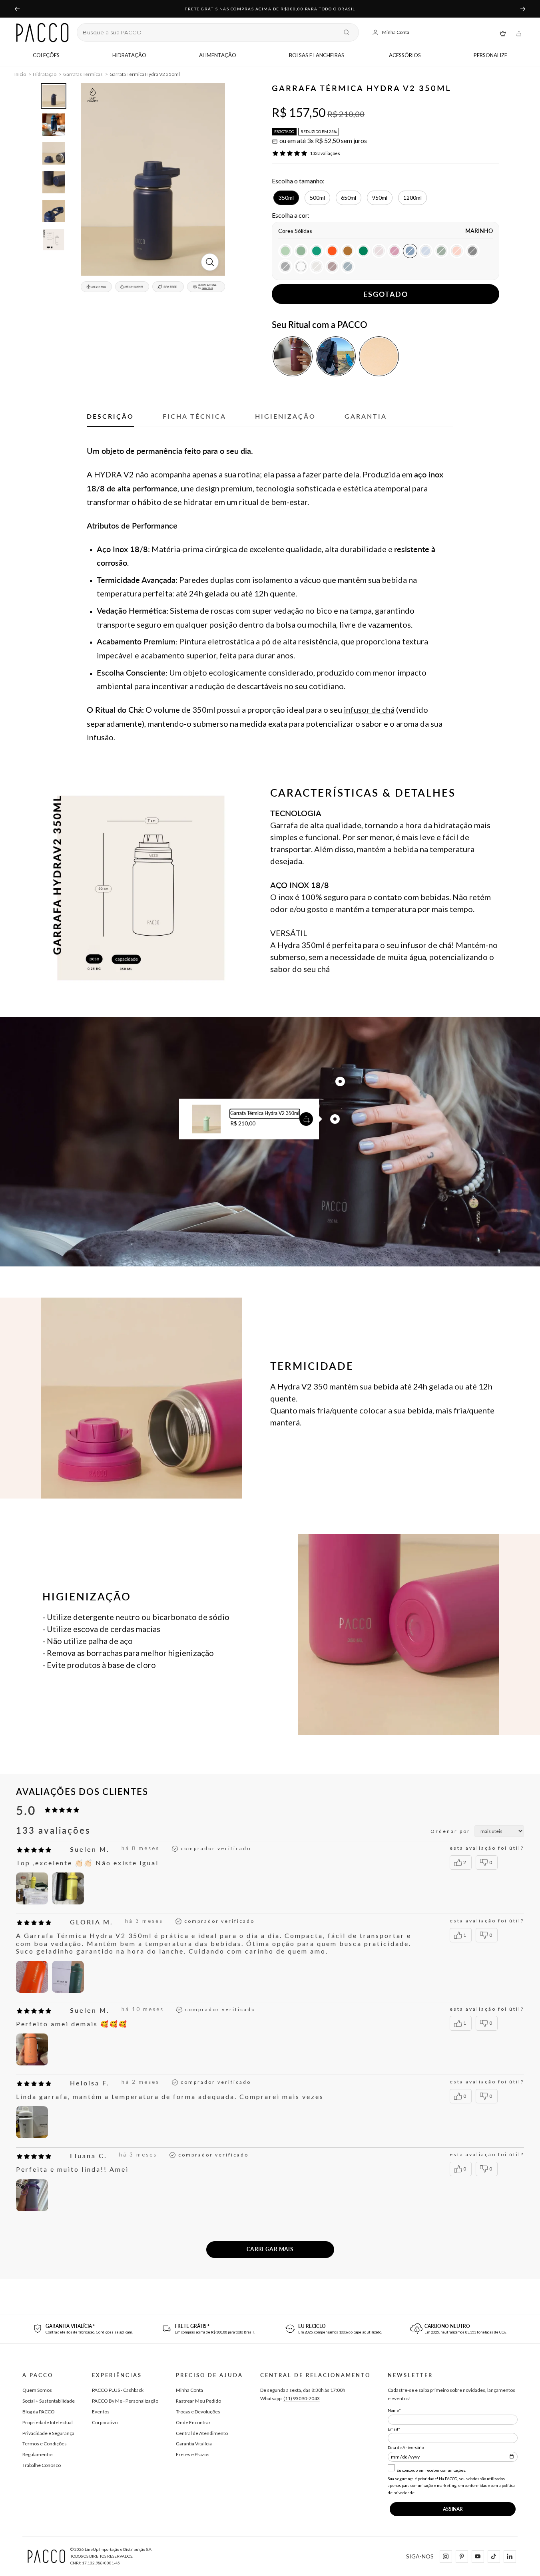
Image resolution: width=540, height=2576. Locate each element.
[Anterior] (17, 9)
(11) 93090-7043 (302, 2398)
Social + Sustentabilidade (49, 2401)
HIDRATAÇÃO (129, 55)
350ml (286, 198)
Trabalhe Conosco (42, 2465)
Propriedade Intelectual (48, 2422)
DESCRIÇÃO (110, 416)
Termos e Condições (45, 2444)
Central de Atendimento (202, 2433)
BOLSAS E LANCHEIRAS (317, 55)
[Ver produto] (306, 1119)
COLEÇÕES (46, 55)
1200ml (412, 198)
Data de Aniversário (406, 2447)
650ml (349, 198)
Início (20, 74)
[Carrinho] (519, 33)
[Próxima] (523, 9)
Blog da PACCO (39, 2412)
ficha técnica (194, 416)
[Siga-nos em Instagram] (446, 2556)
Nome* (394, 2410)
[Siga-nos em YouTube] (478, 2556)
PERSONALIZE (490, 55)
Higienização (285, 416)
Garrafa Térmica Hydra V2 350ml (265, 1113)
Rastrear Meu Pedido (198, 2401)
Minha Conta (189, 2390)
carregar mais (270, 2249)
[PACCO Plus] (503, 33)
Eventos (101, 2412)
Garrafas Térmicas (83, 74)
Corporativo (105, 2422)
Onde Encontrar (193, 2422)
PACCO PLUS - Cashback (118, 2390)
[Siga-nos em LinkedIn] (510, 2556)
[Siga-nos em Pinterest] (462, 2556)
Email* (394, 2429)
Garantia (366, 416)
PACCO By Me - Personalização (125, 2401)
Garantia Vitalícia (194, 2444)
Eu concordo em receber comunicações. (431, 2470)
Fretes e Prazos (193, 2454)
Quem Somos (37, 2390)
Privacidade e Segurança (48, 2433)
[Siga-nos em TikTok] (494, 2556)
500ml (317, 198)
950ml (380, 198)
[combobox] (210, 32)
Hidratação (45, 74)
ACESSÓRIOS (405, 55)
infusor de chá (369, 710)
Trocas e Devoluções (198, 2412)
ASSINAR (453, 2509)
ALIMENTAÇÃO (218, 55)
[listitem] (293, 356)
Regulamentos (38, 2454)
